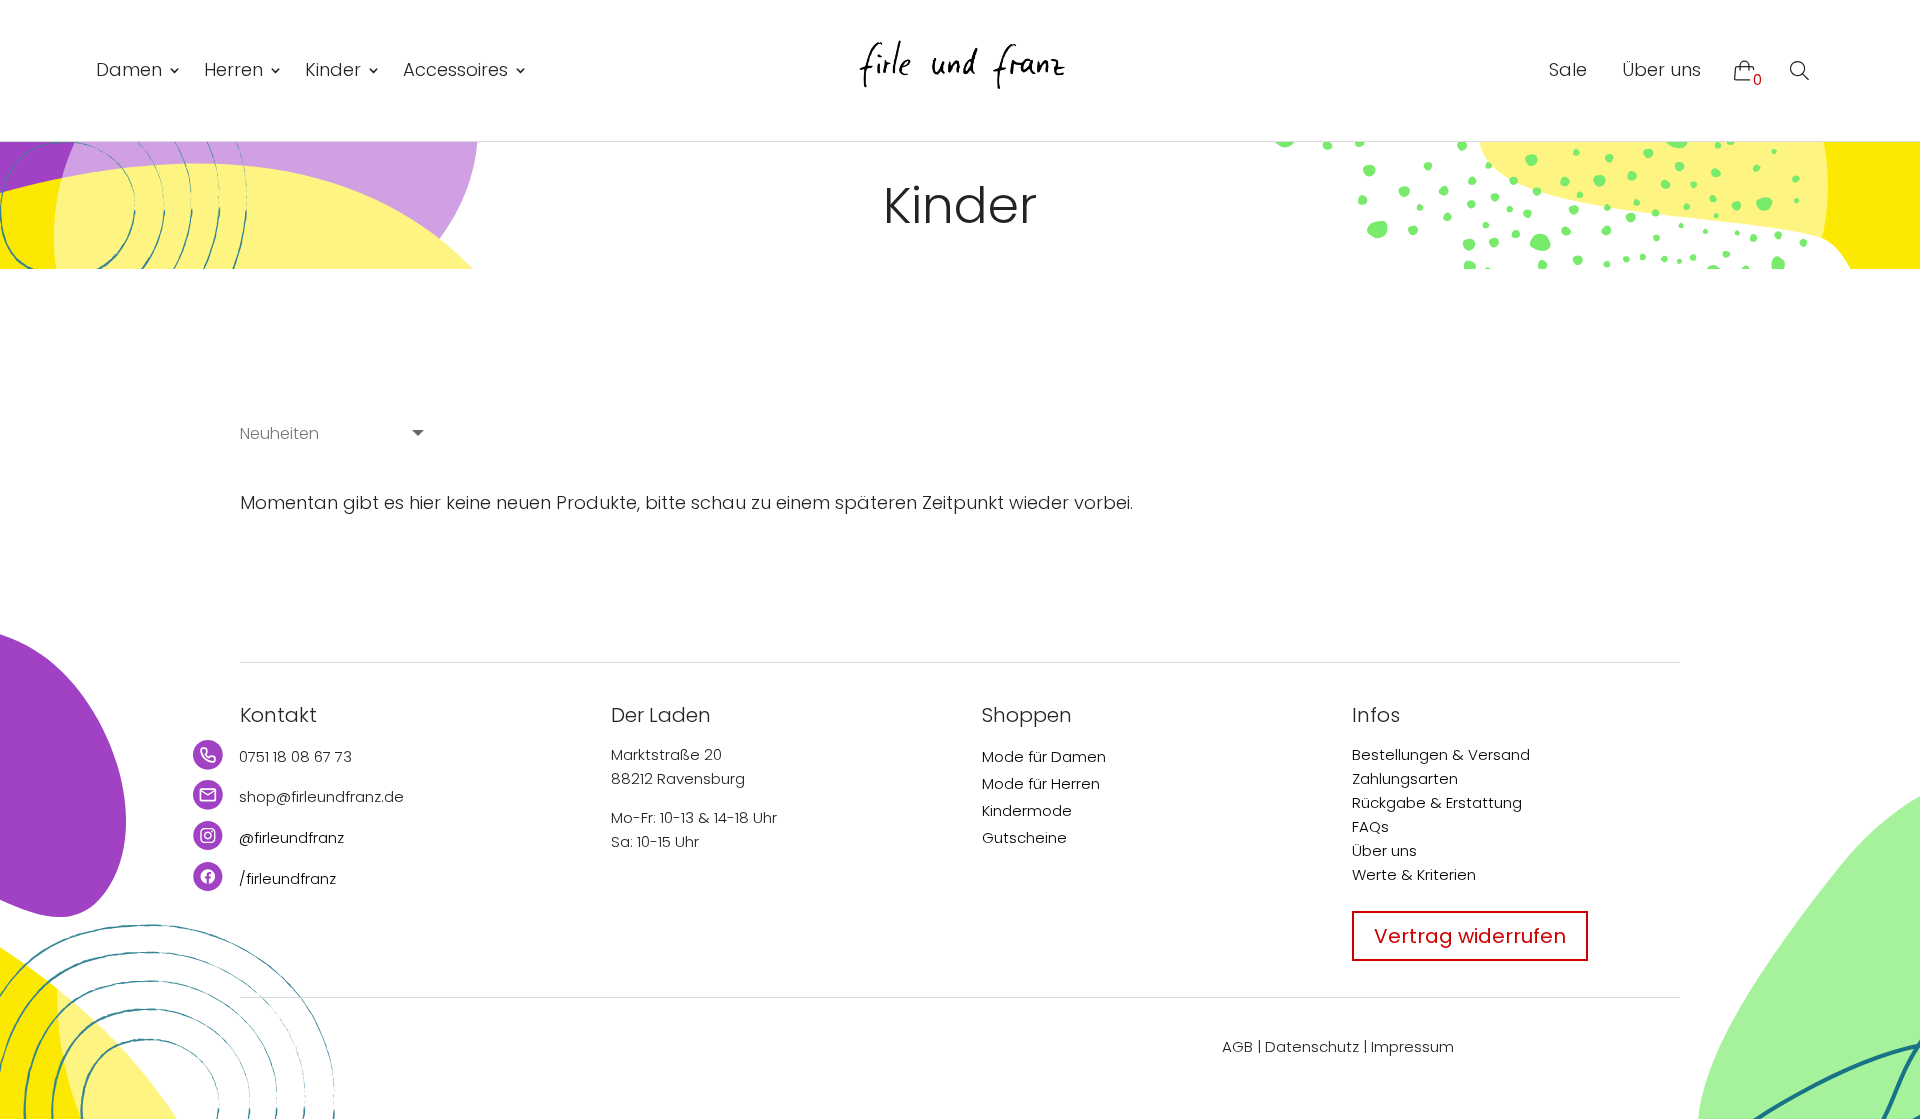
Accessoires (455, 69)
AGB (1237, 1046)
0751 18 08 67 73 (295, 756)
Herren (233, 69)
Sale (1568, 69)
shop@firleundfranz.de (321, 796)
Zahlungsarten (1405, 778)
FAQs (1370, 826)
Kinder (333, 69)
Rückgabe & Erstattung (1437, 802)
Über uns (1661, 69)
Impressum (1412, 1046)
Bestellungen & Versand (1441, 754)
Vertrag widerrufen (1470, 936)
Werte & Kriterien (1414, 874)
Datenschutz (1312, 1046)
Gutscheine (1024, 837)
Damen (129, 69)
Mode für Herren (1041, 783)
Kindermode (1027, 810)
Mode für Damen (1044, 756)
